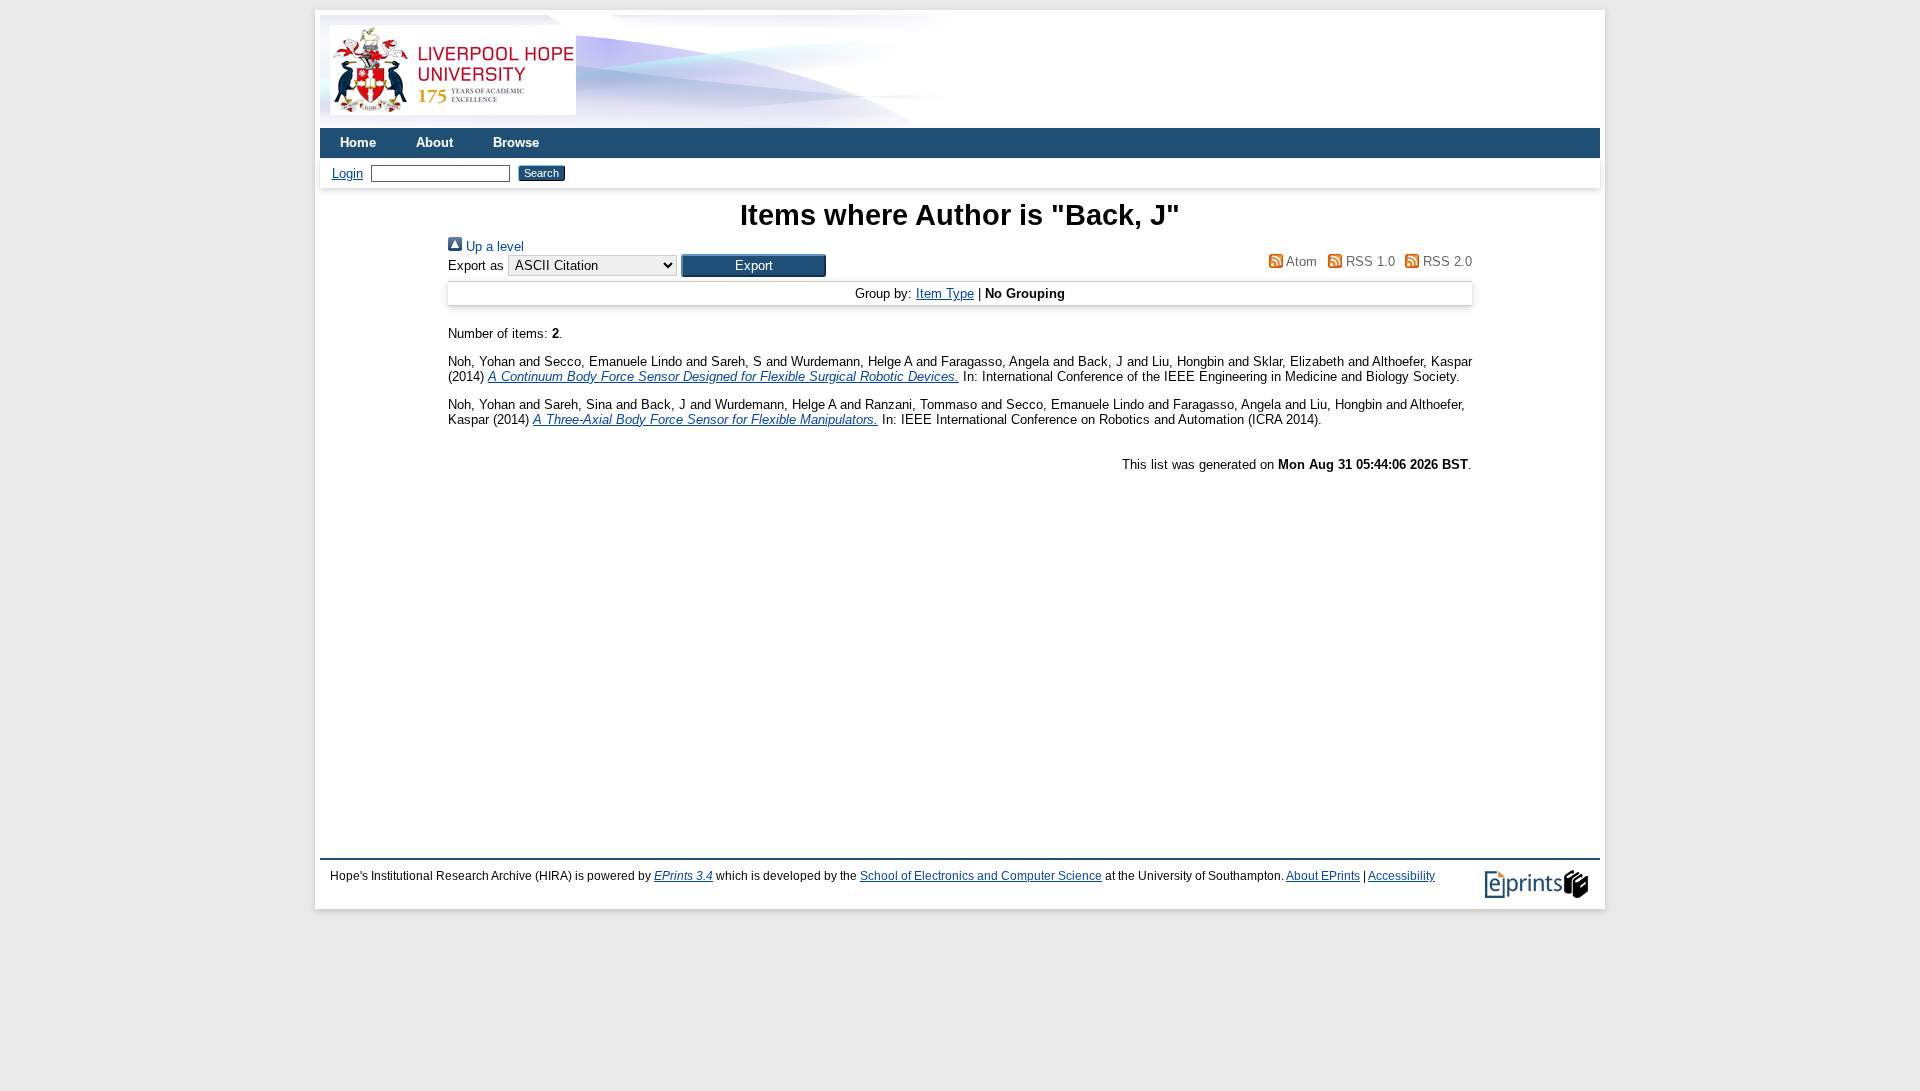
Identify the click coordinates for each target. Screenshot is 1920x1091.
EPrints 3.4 (683, 876)
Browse (516, 142)
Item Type (945, 293)
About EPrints (1323, 876)
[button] (753, 265)
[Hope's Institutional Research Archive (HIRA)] (453, 120)
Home (358, 142)
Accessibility (1401, 876)
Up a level (493, 246)
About (434, 142)
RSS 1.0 (1368, 261)
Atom (1300, 261)
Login (347, 173)
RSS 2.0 (1445, 261)
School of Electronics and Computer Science (981, 876)
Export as (476, 265)
